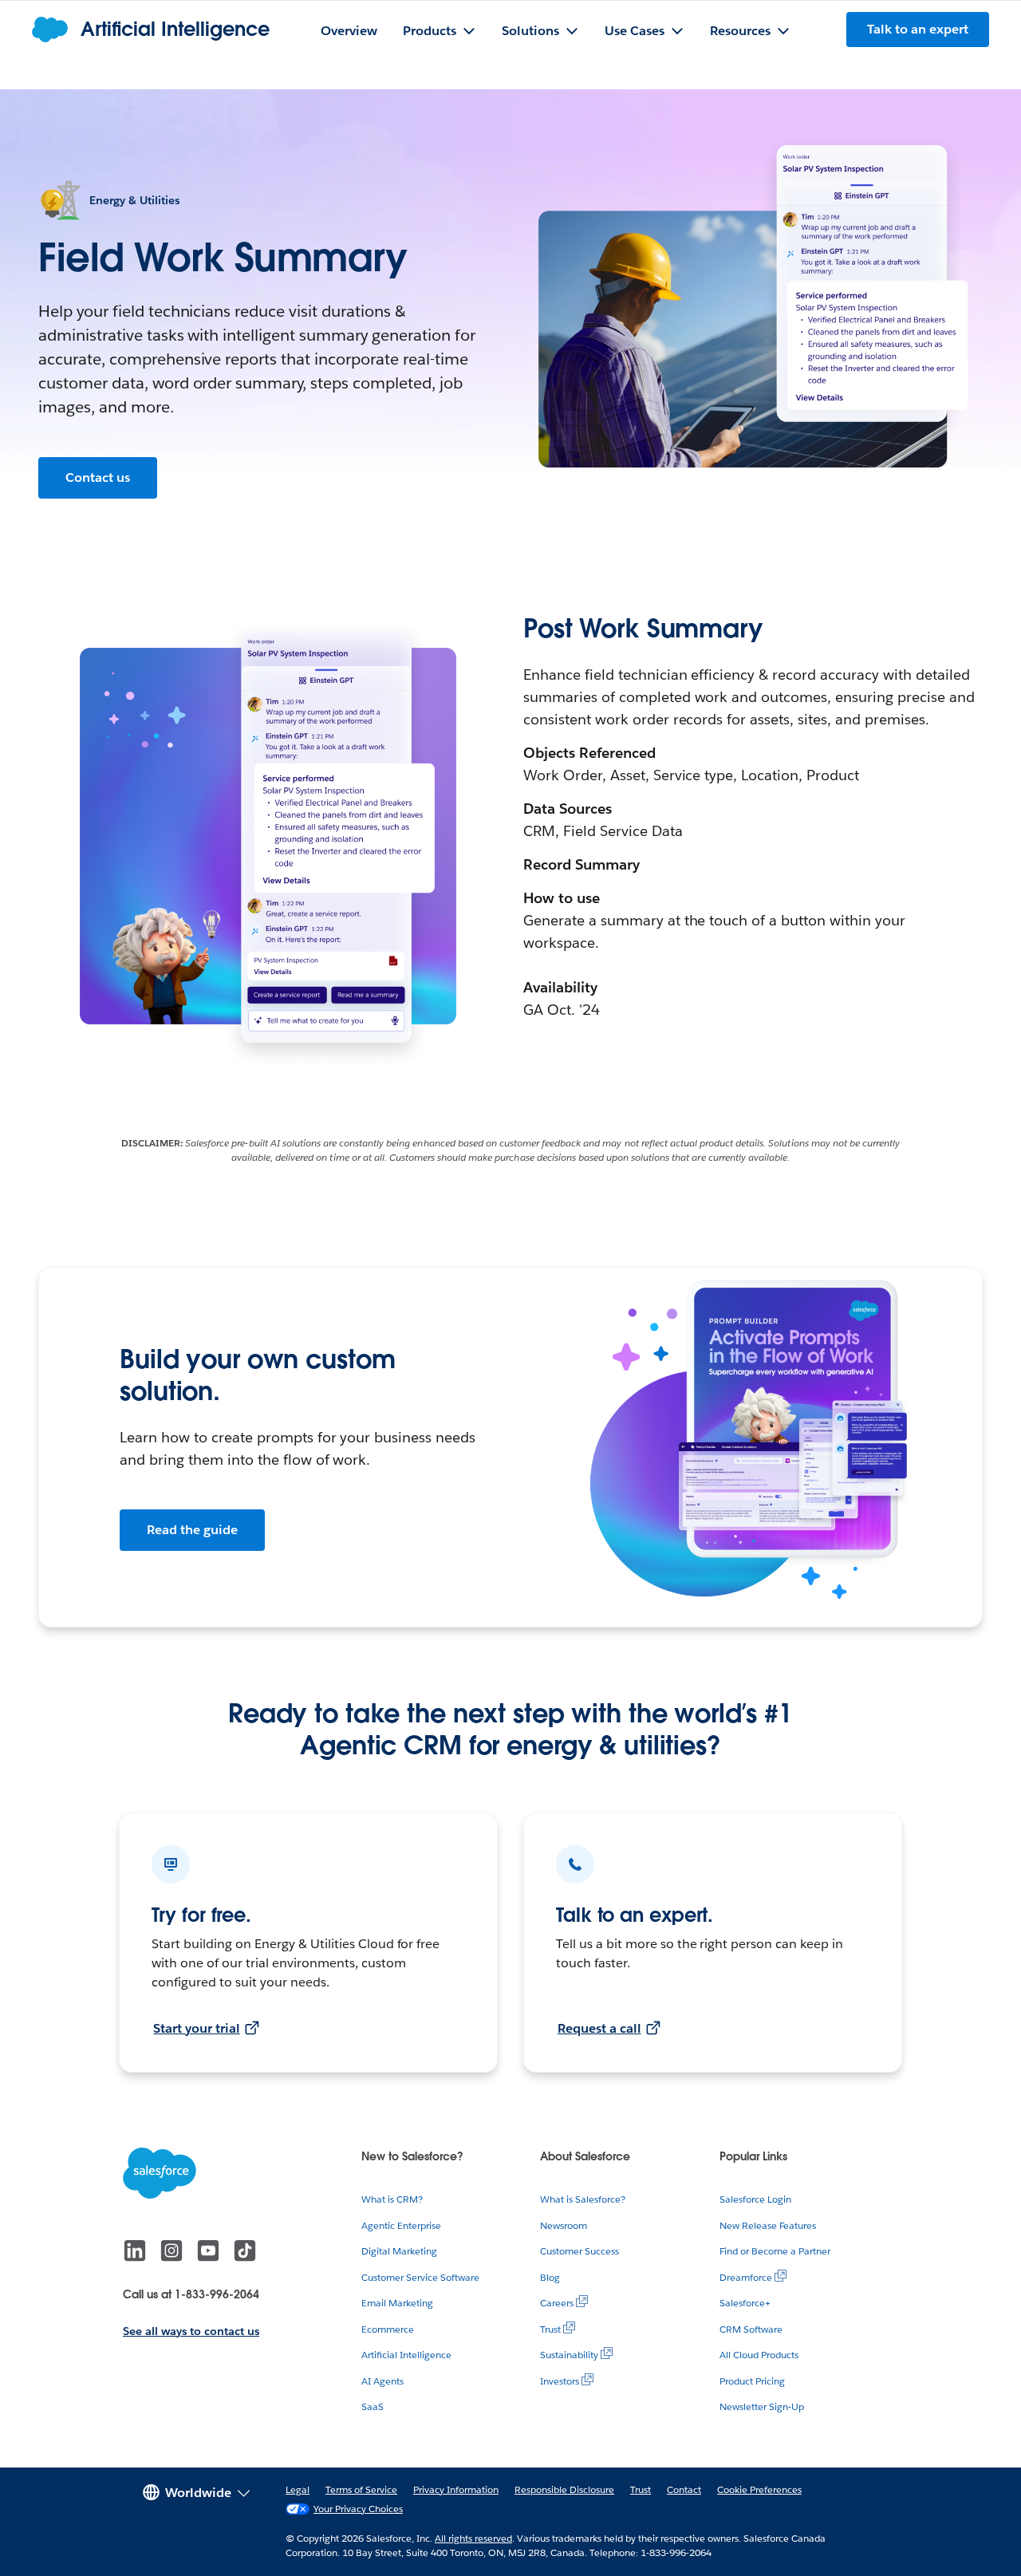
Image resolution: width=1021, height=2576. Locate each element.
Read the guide (192, 1530)
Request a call (599, 2028)
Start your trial (197, 2028)
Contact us (98, 477)
